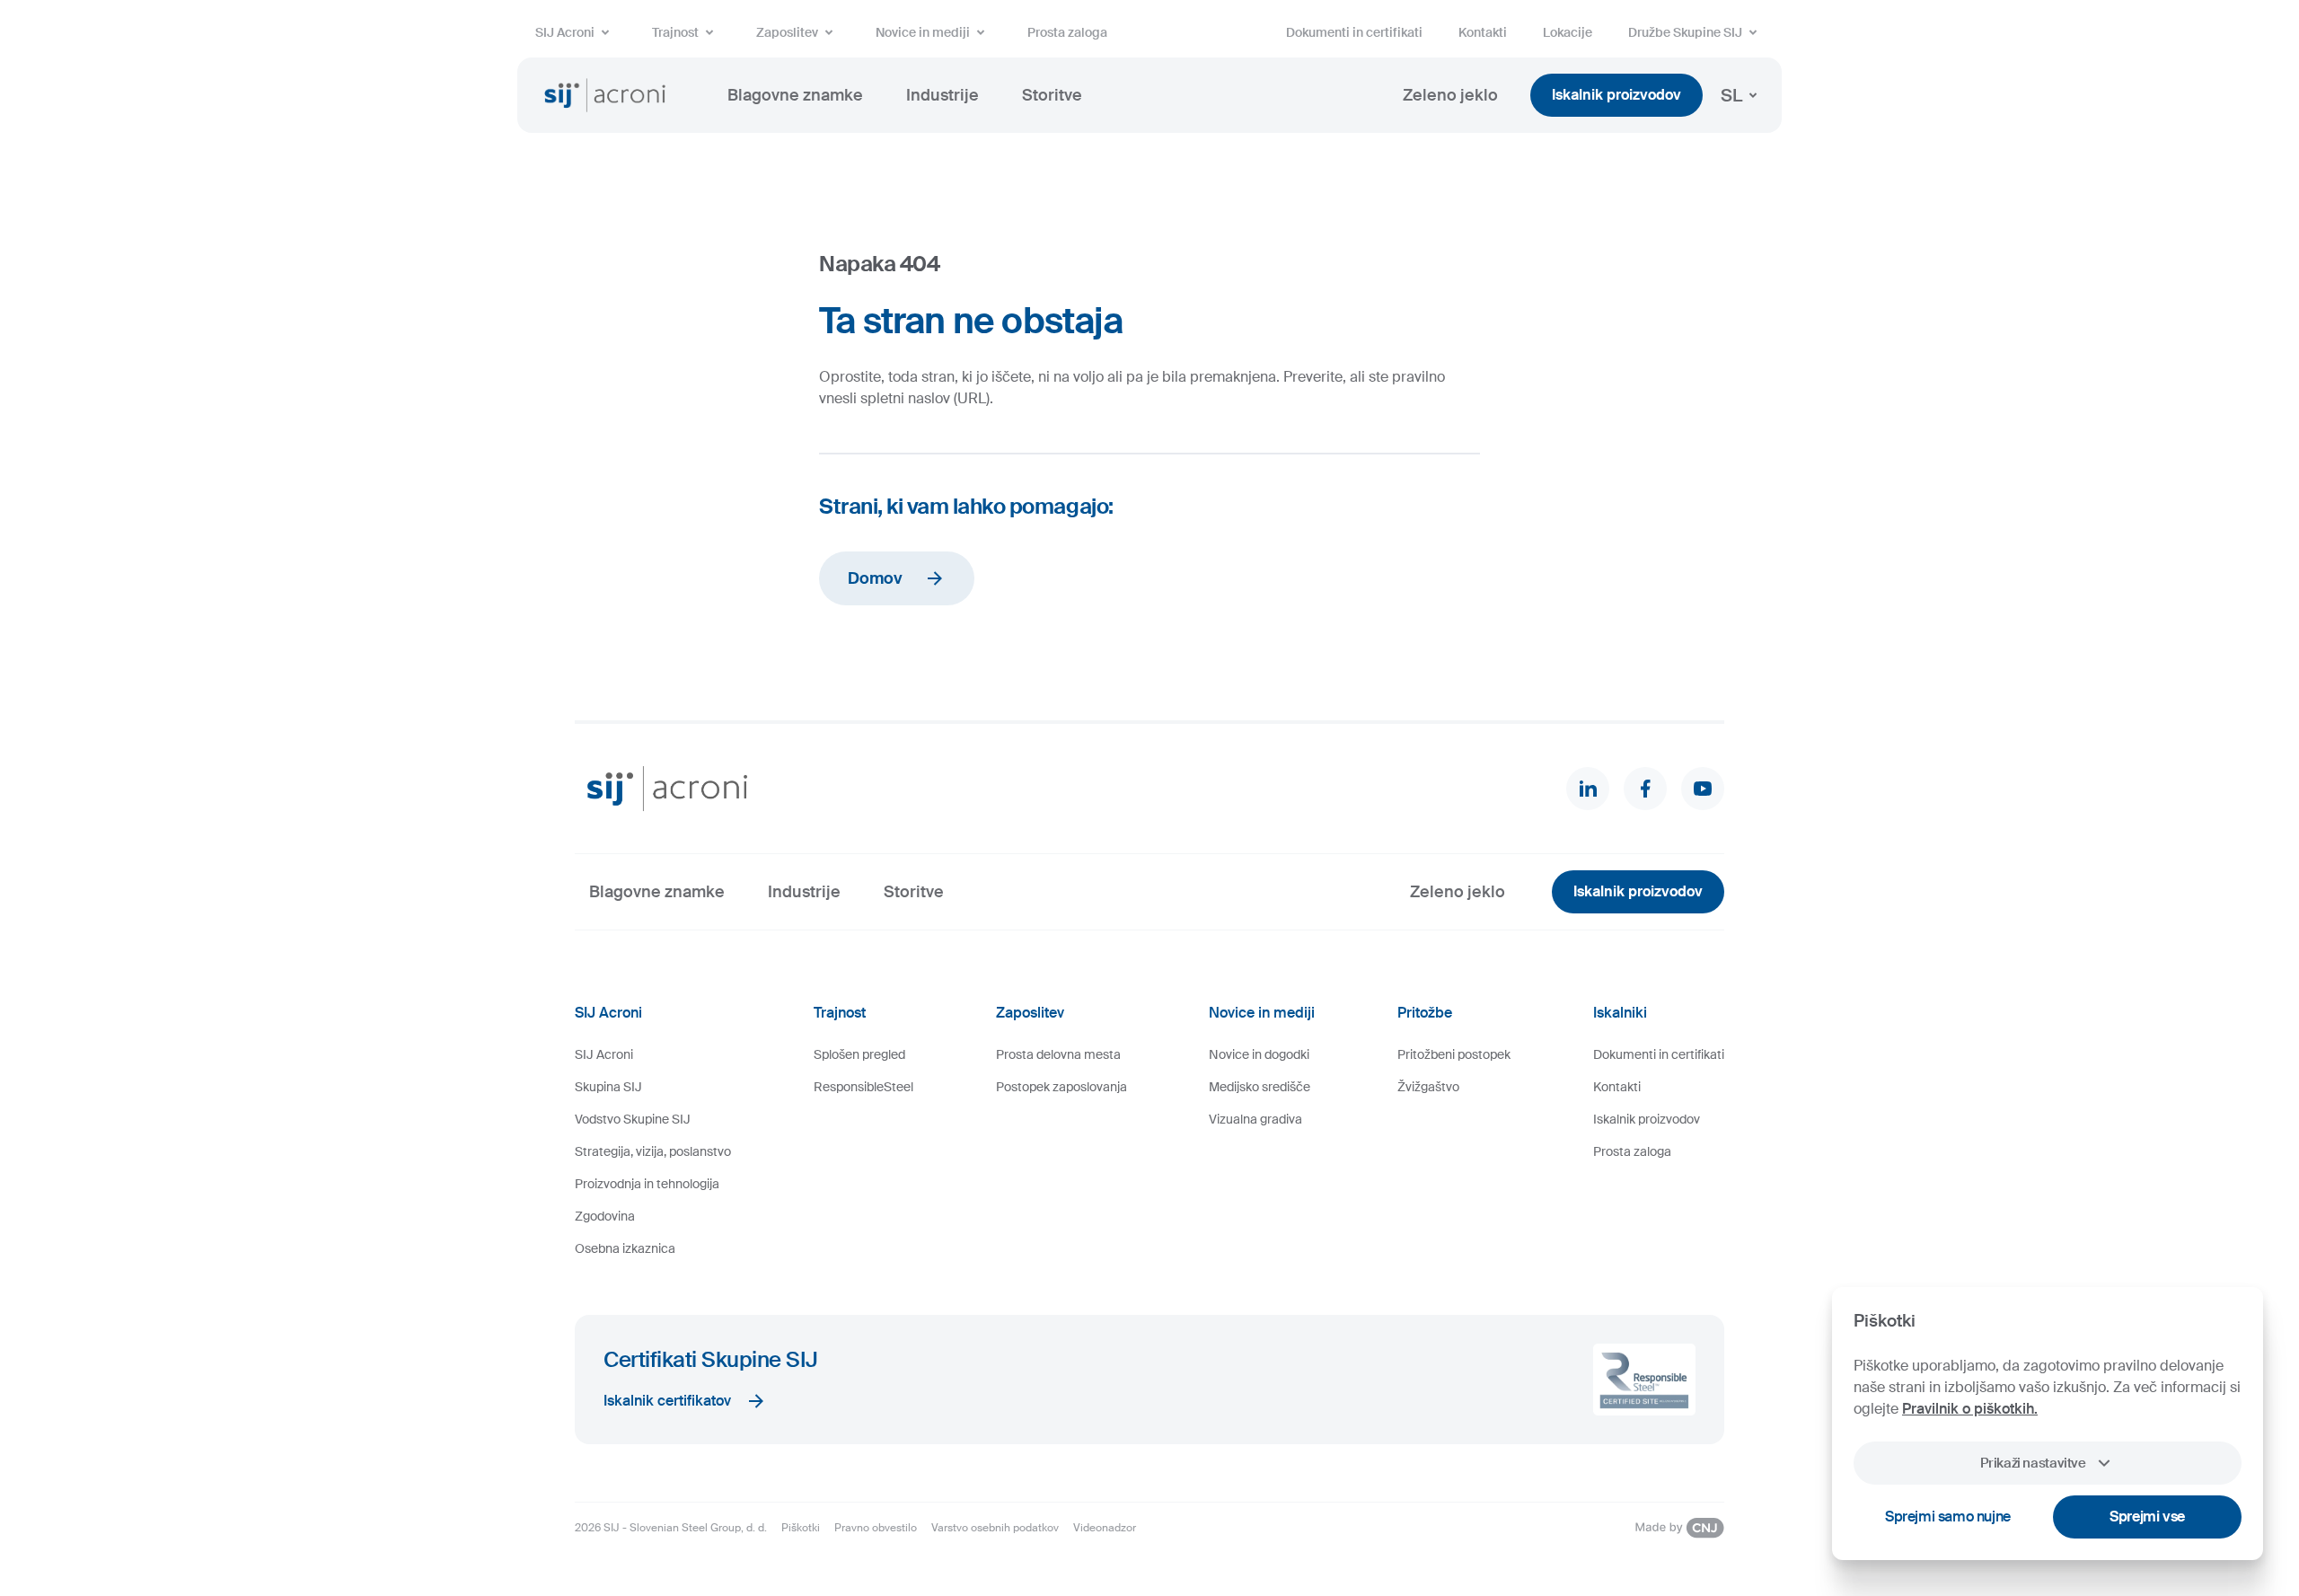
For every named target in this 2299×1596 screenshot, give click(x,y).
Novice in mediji (923, 32)
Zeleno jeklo (1450, 95)
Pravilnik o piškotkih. (1970, 1409)
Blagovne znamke (795, 95)
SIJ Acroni (565, 32)
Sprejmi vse (2147, 1517)
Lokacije (1568, 32)
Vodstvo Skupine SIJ (633, 1119)
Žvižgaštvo (1428, 1087)
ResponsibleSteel (863, 1087)
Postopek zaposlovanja (1061, 1087)
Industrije (943, 95)
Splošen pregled (859, 1054)
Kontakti (1483, 32)
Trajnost (675, 32)
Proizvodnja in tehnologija (647, 1184)
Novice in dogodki (1259, 1054)
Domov (875, 578)
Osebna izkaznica (625, 1248)
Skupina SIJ (608, 1087)
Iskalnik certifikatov (667, 1401)
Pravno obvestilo (876, 1528)
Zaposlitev (787, 32)
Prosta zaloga (1067, 32)
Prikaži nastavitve (2033, 1463)
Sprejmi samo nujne (1948, 1517)
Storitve (1052, 95)
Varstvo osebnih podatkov (995, 1528)
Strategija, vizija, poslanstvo (653, 1151)
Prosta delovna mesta (1058, 1054)
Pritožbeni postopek (1454, 1054)
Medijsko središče (1260, 1087)
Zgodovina (605, 1216)
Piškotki (801, 1528)
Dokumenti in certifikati (1354, 32)
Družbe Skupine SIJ (1685, 32)
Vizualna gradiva (1255, 1119)
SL (1731, 95)
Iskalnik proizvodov (1616, 95)
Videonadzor (1105, 1528)
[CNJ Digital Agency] (1679, 1528)
